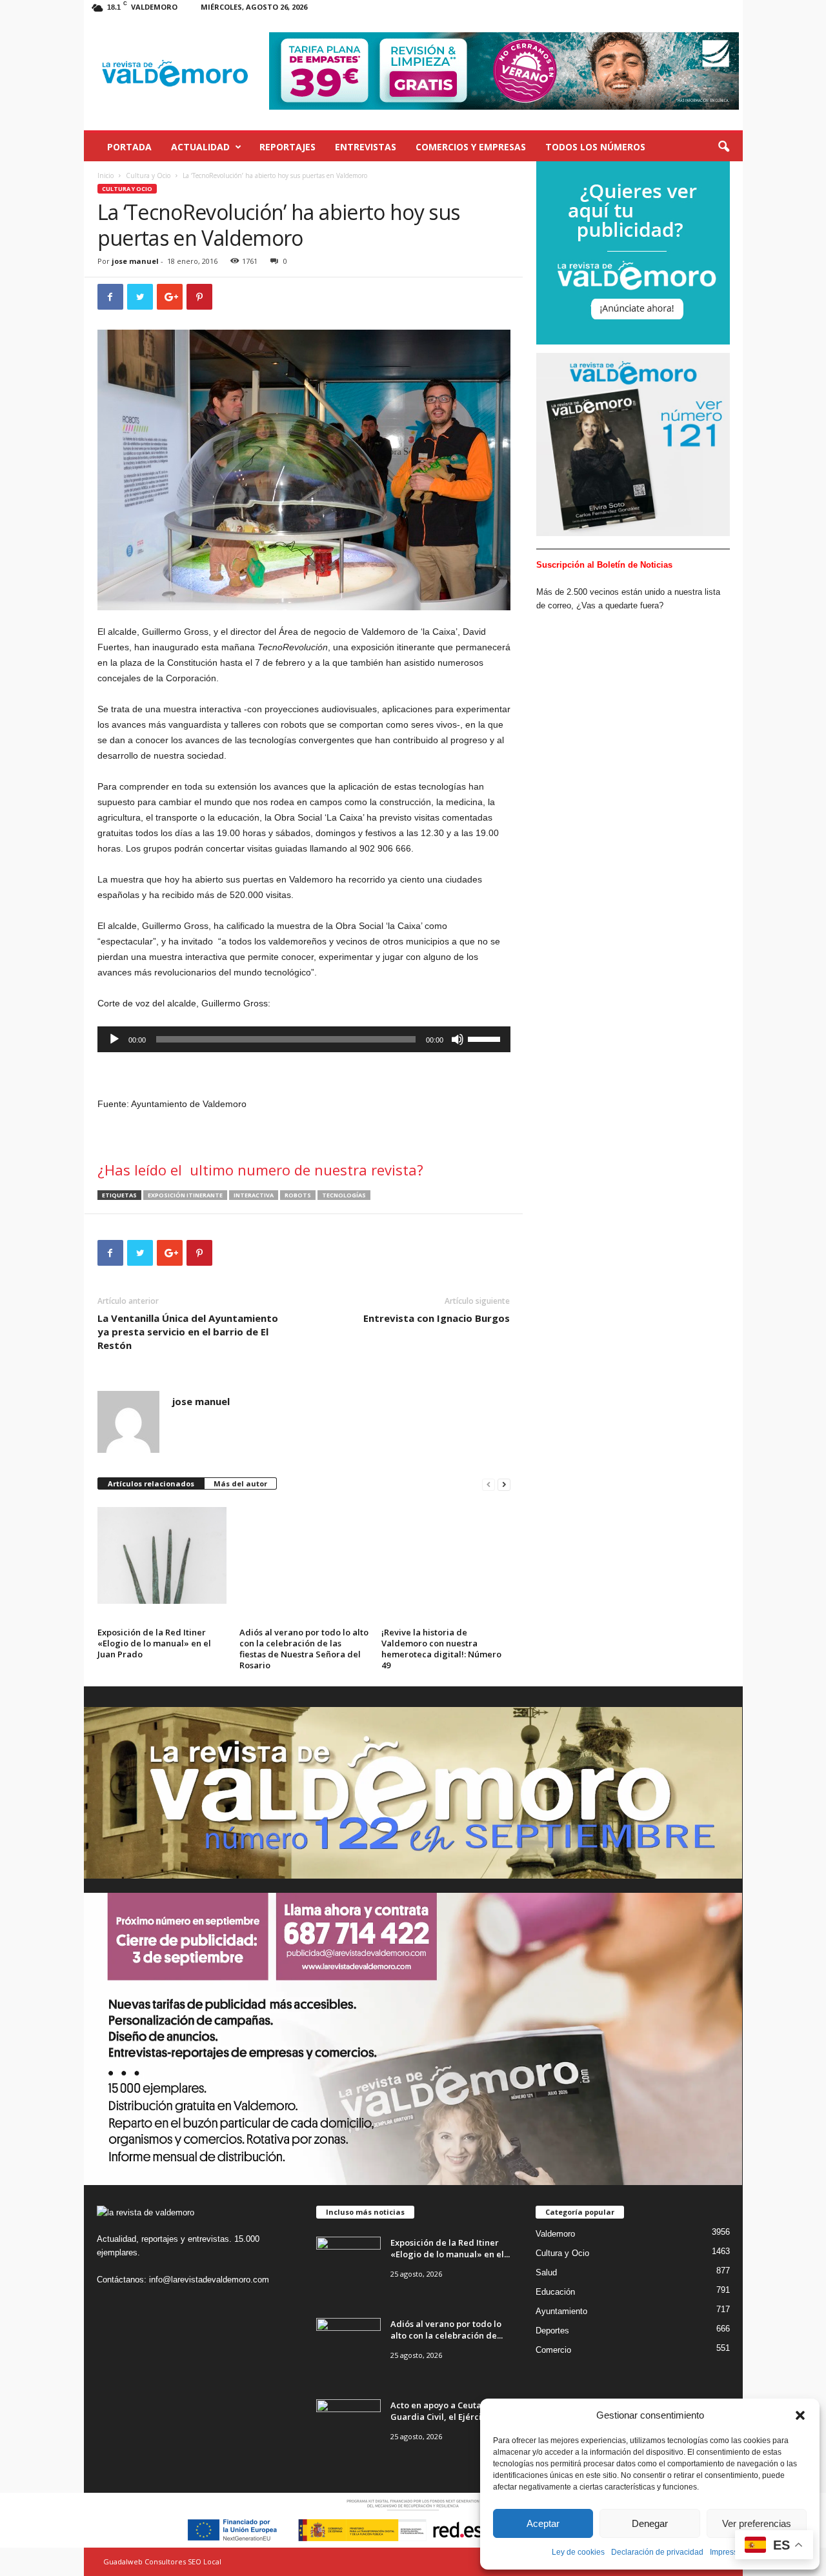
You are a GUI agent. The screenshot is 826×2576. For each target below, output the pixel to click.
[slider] (486, 1038)
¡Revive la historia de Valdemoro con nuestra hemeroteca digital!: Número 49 (441, 1649)
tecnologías (344, 1195)
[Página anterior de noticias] (489, 1484)
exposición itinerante (185, 1195)
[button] (800, 2415)
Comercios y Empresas (471, 147)
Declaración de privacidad (657, 2552)
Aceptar (543, 2523)
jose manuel (135, 261)
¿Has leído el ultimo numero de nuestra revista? (260, 1170)
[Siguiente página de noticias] (504, 1484)
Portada (129, 147)
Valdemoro (555, 2234)
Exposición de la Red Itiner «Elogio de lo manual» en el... (450, 2248)
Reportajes (287, 147)
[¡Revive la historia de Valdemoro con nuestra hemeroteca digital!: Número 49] (446, 1555)
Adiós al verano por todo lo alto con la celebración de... (447, 2330)
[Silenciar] (458, 1039)
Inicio (106, 175)
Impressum (729, 2552)
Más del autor (240, 1483)
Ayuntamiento (561, 2311)
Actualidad (200, 147)
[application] (304, 1039)
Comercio (553, 2350)
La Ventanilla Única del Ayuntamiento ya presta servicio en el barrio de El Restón (188, 1332)
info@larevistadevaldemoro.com (209, 2280)
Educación (555, 2292)
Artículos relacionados (151, 1483)
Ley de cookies (578, 2552)
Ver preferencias (757, 2523)
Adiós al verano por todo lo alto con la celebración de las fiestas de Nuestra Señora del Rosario (304, 1649)
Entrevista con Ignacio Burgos (437, 1318)
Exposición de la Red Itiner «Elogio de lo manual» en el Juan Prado (154, 1643)
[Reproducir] (114, 1039)
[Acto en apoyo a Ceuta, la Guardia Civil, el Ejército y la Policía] (348, 2423)
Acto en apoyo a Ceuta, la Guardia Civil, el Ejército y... (446, 2411)
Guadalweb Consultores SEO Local (162, 2561)
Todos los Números (595, 147)
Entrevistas (366, 147)
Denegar (650, 2523)
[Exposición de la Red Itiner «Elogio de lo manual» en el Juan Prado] (162, 1555)
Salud (546, 2272)
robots (298, 1195)
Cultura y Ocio (148, 175)
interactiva (254, 1195)
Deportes (552, 2331)
